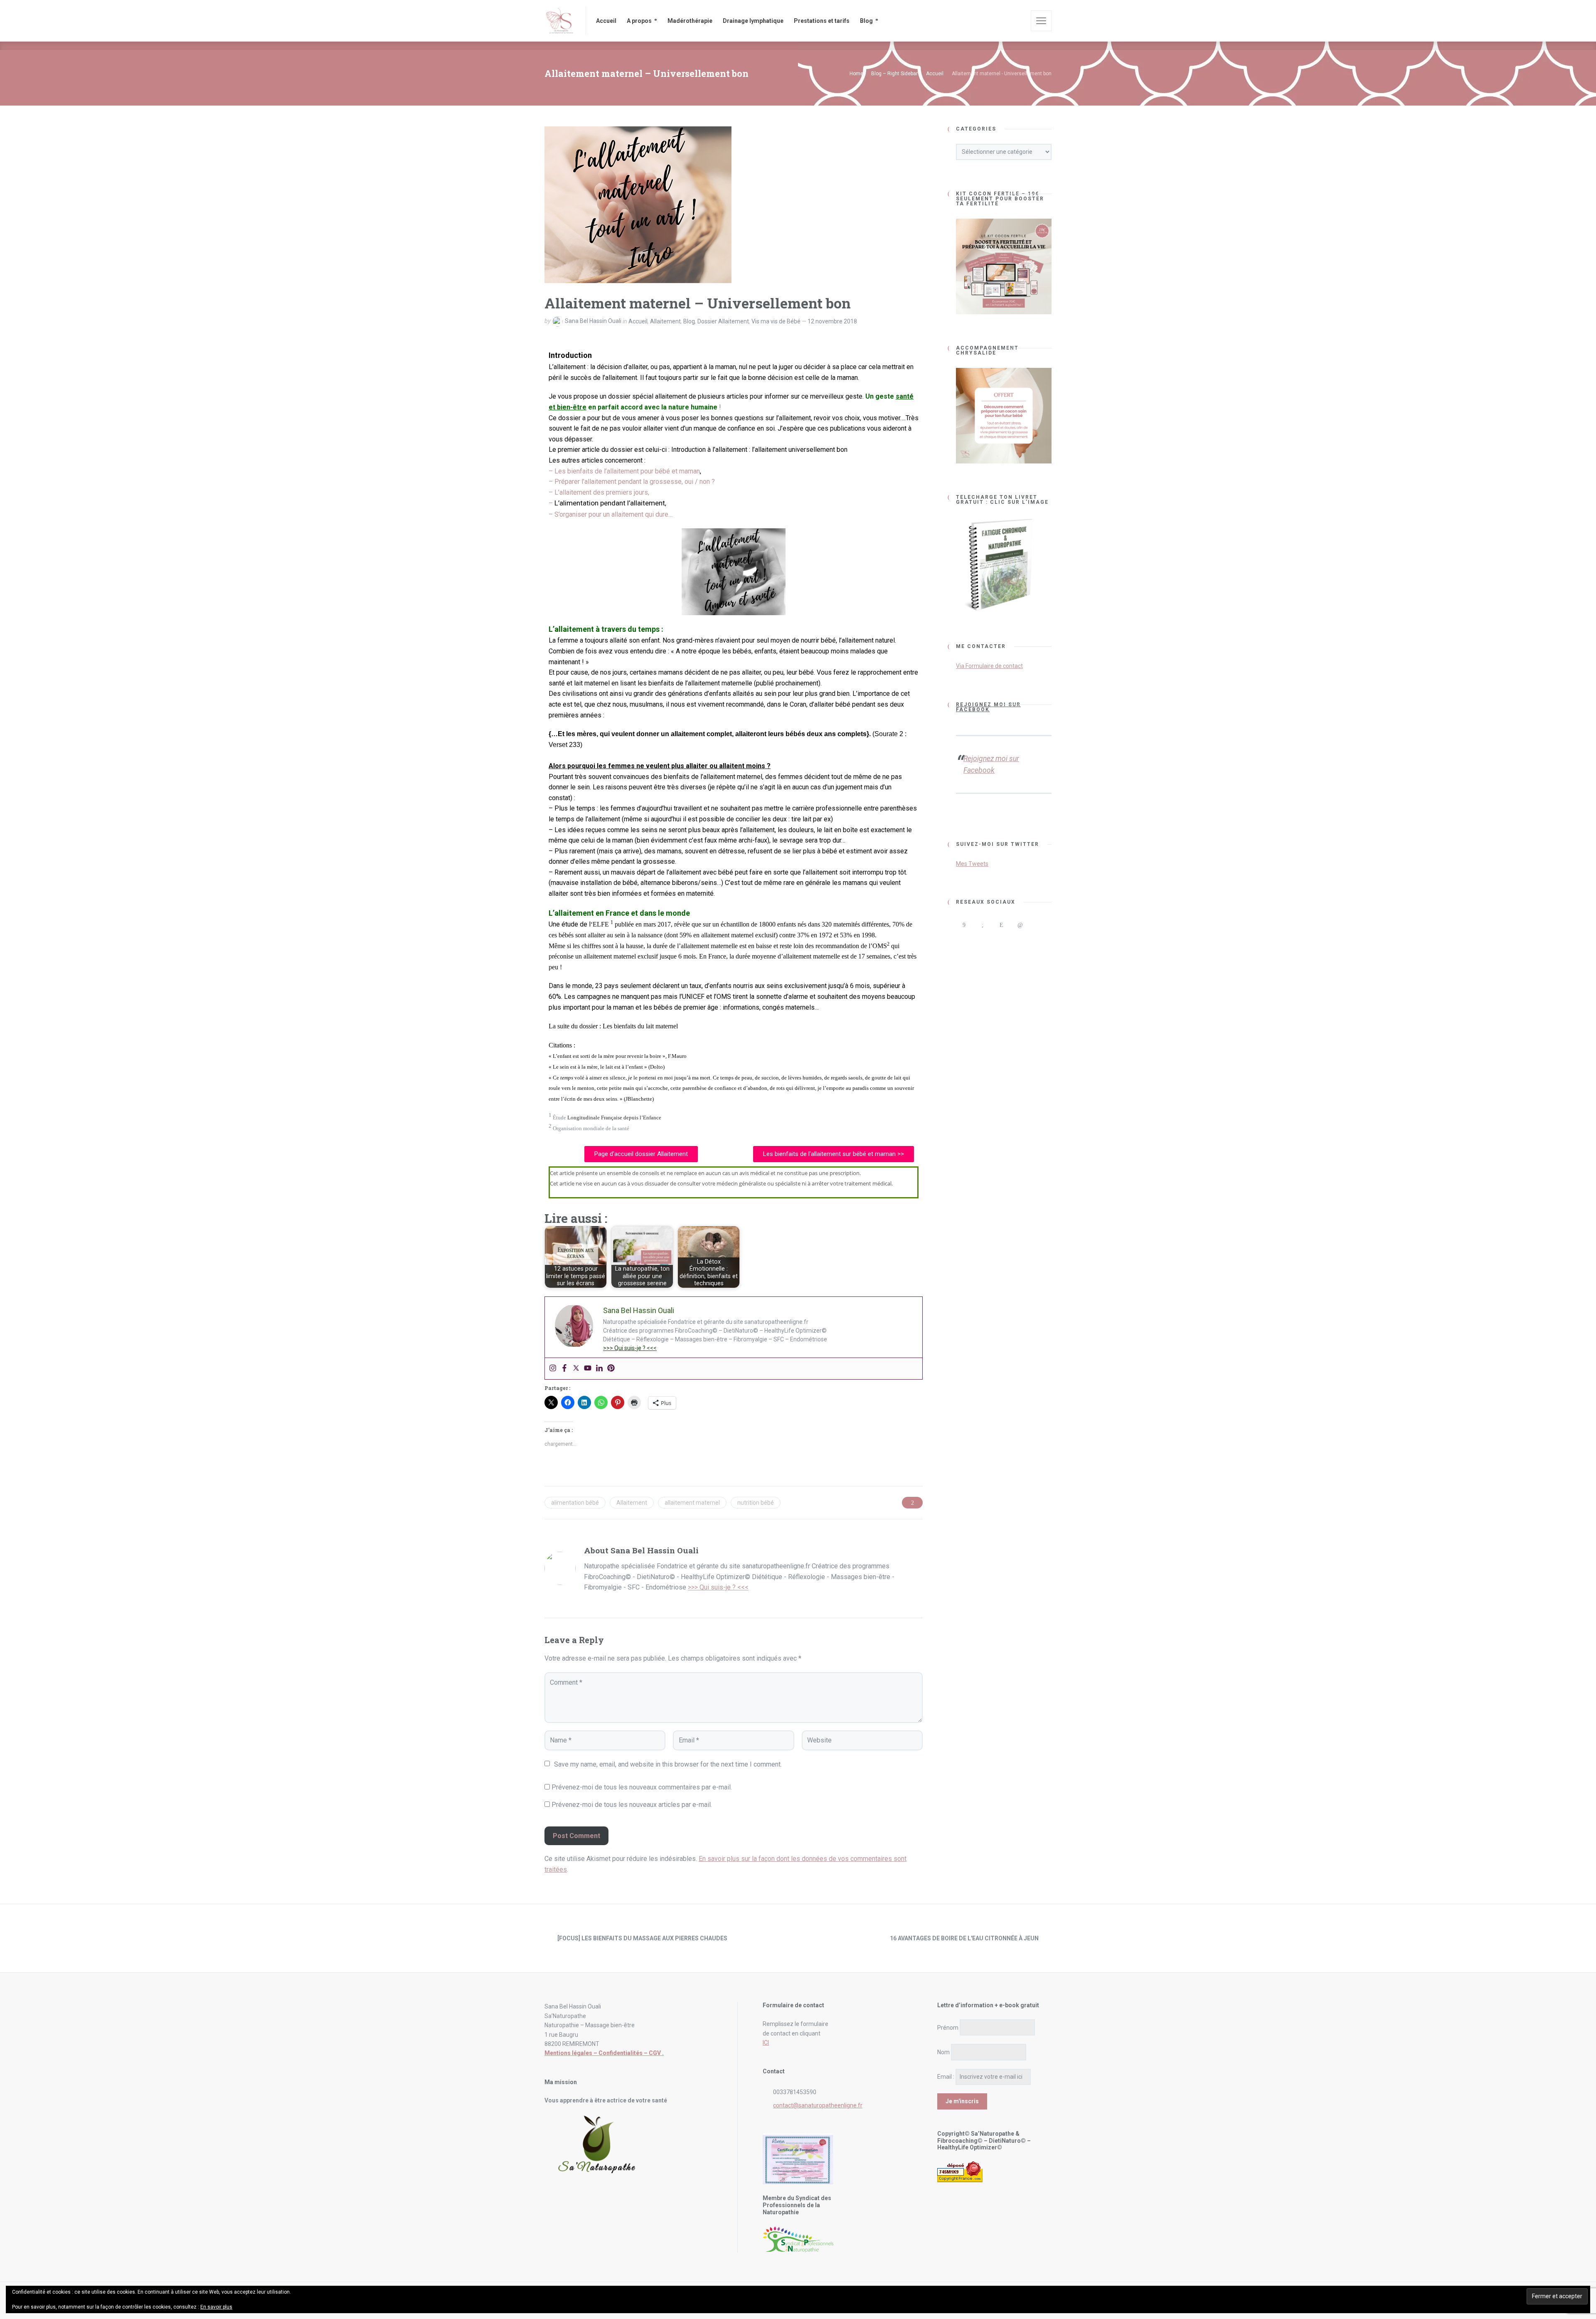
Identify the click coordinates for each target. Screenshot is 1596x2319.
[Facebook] (564, 1369)
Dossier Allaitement (723, 321)
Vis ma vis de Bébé (776, 321)
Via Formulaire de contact (989, 666)
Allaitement (665, 321)
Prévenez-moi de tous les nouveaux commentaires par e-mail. (642, 1787)
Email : (946, 2077)
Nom (943, 2052)
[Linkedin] (599, 1369)
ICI (766, 2043)
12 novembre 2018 (832, 321)
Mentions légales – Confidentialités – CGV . (604, 2053)
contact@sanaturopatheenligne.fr (818, 2105)
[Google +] (982, 925)
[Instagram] (553, 1369)
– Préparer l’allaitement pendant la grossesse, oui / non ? (632, 482)
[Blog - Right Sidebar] (798, 1938)
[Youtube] (588, 1369)
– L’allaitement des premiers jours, (599, 492)
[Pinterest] (611, 1369)
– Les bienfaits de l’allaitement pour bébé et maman (624, 471)
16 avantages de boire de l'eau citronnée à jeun (964, 1938)
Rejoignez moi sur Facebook (988, 707)
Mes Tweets (972, 864)
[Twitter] (576, 1369)
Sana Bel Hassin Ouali (593, 321)
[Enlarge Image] (638, 205)
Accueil (638, 321)
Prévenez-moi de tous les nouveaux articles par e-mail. (632, 1805)
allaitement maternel (692, 1503)
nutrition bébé (756, 1503)
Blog (689, 321)
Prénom (948, 2028)
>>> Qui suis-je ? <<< (630, 1348)
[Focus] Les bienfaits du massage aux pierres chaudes (642, 1938)
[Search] (1019, 21)
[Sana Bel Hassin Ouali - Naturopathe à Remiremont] (560, 21)
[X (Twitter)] (1038, 925)
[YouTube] (964, 941)
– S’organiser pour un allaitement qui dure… (611, 514)
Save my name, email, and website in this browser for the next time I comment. (668, 1764)
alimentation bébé (575, 1503)
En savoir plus (216, 2307)
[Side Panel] (1041, 21)
